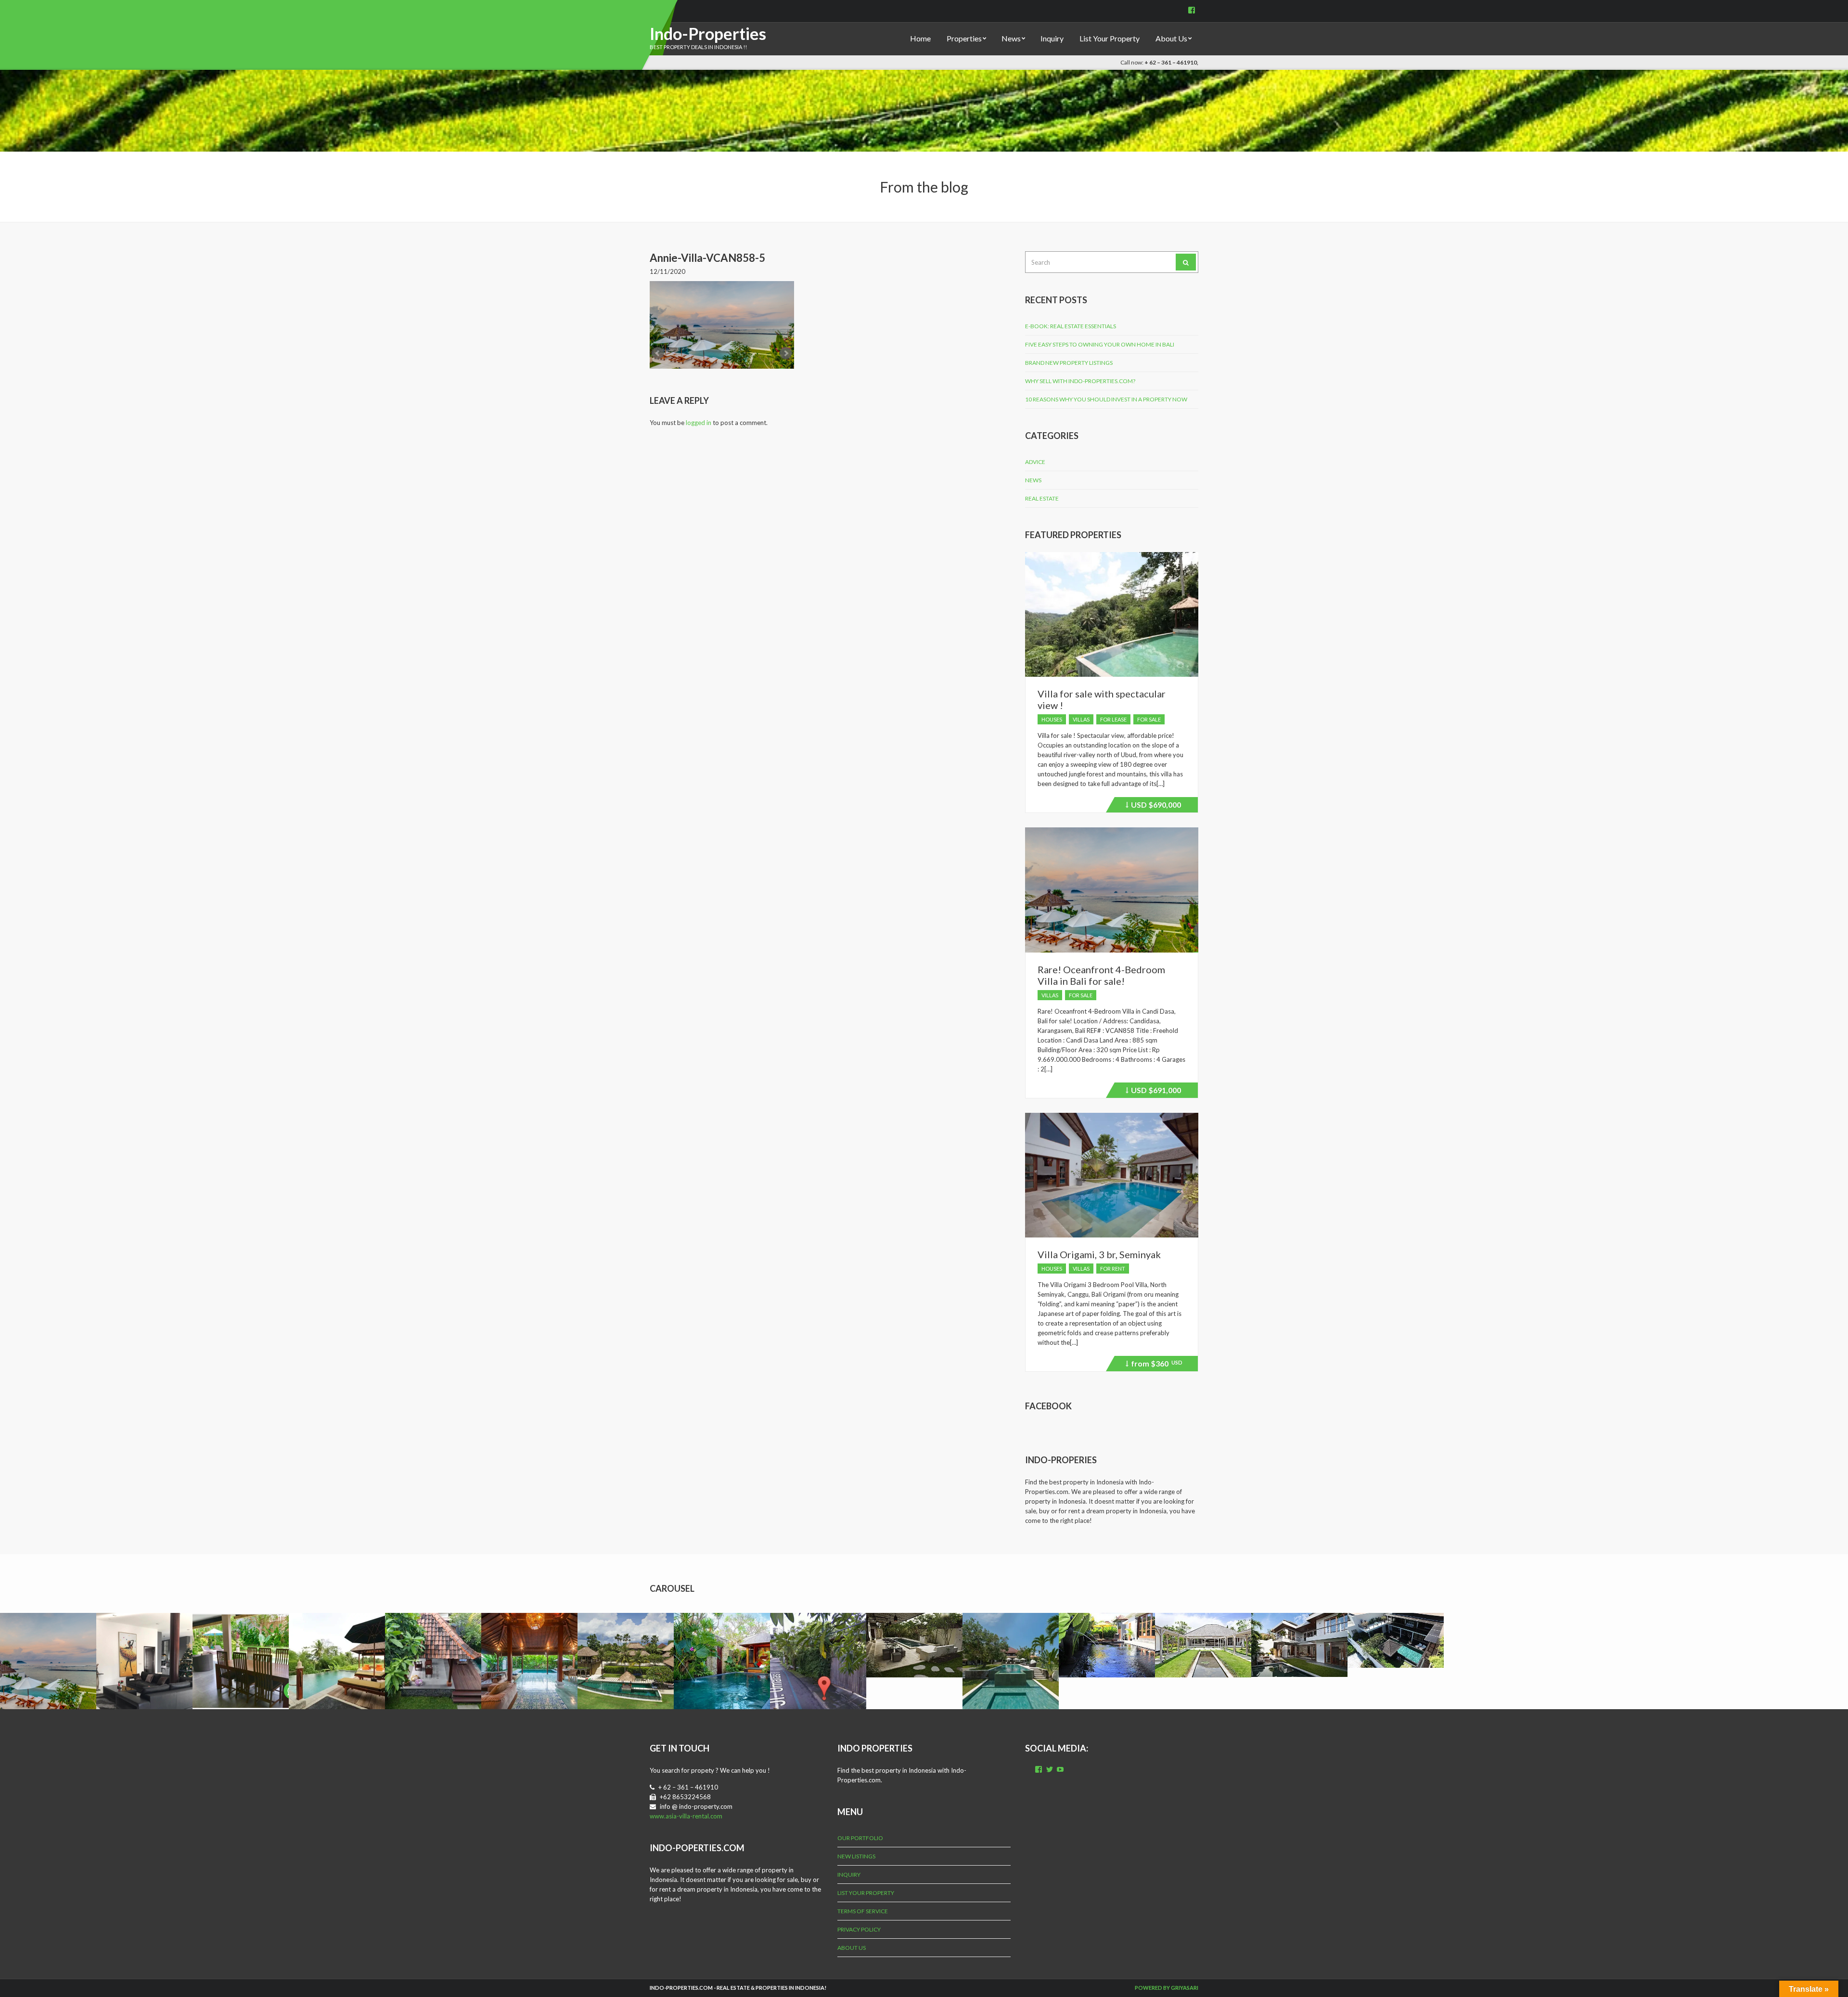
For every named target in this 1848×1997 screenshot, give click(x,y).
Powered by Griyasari (1167, 1988)
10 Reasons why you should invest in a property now (1106, 399)
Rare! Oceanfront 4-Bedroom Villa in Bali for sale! (1101, 975)
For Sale (1149, 719)
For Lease (1113, 719)
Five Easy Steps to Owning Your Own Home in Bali (1100, 344)
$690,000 (1155, 806)
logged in (699, 423)
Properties (964, 38)
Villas (1081, 719)
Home (920, 38)
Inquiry (1052, 38)
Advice (1035, 462)
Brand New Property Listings (1069, 363)
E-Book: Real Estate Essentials (1071, 326)
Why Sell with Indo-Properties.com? (1080, 381)
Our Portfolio (860, 1838)
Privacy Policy (859, 1929)
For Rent (1113, 1269)
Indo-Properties (708, 33)
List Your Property (1110, 38)
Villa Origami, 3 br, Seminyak (1099, 1254)
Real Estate (1042, 498)
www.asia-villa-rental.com (686, 1816)
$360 (1155, 1365)
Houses (1052, 719)
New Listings (856, 1856)
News (1011, 38)
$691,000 (1155, 1092)
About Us (1171, 38)
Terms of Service (863, 1911)
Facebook (1048, 1406)
